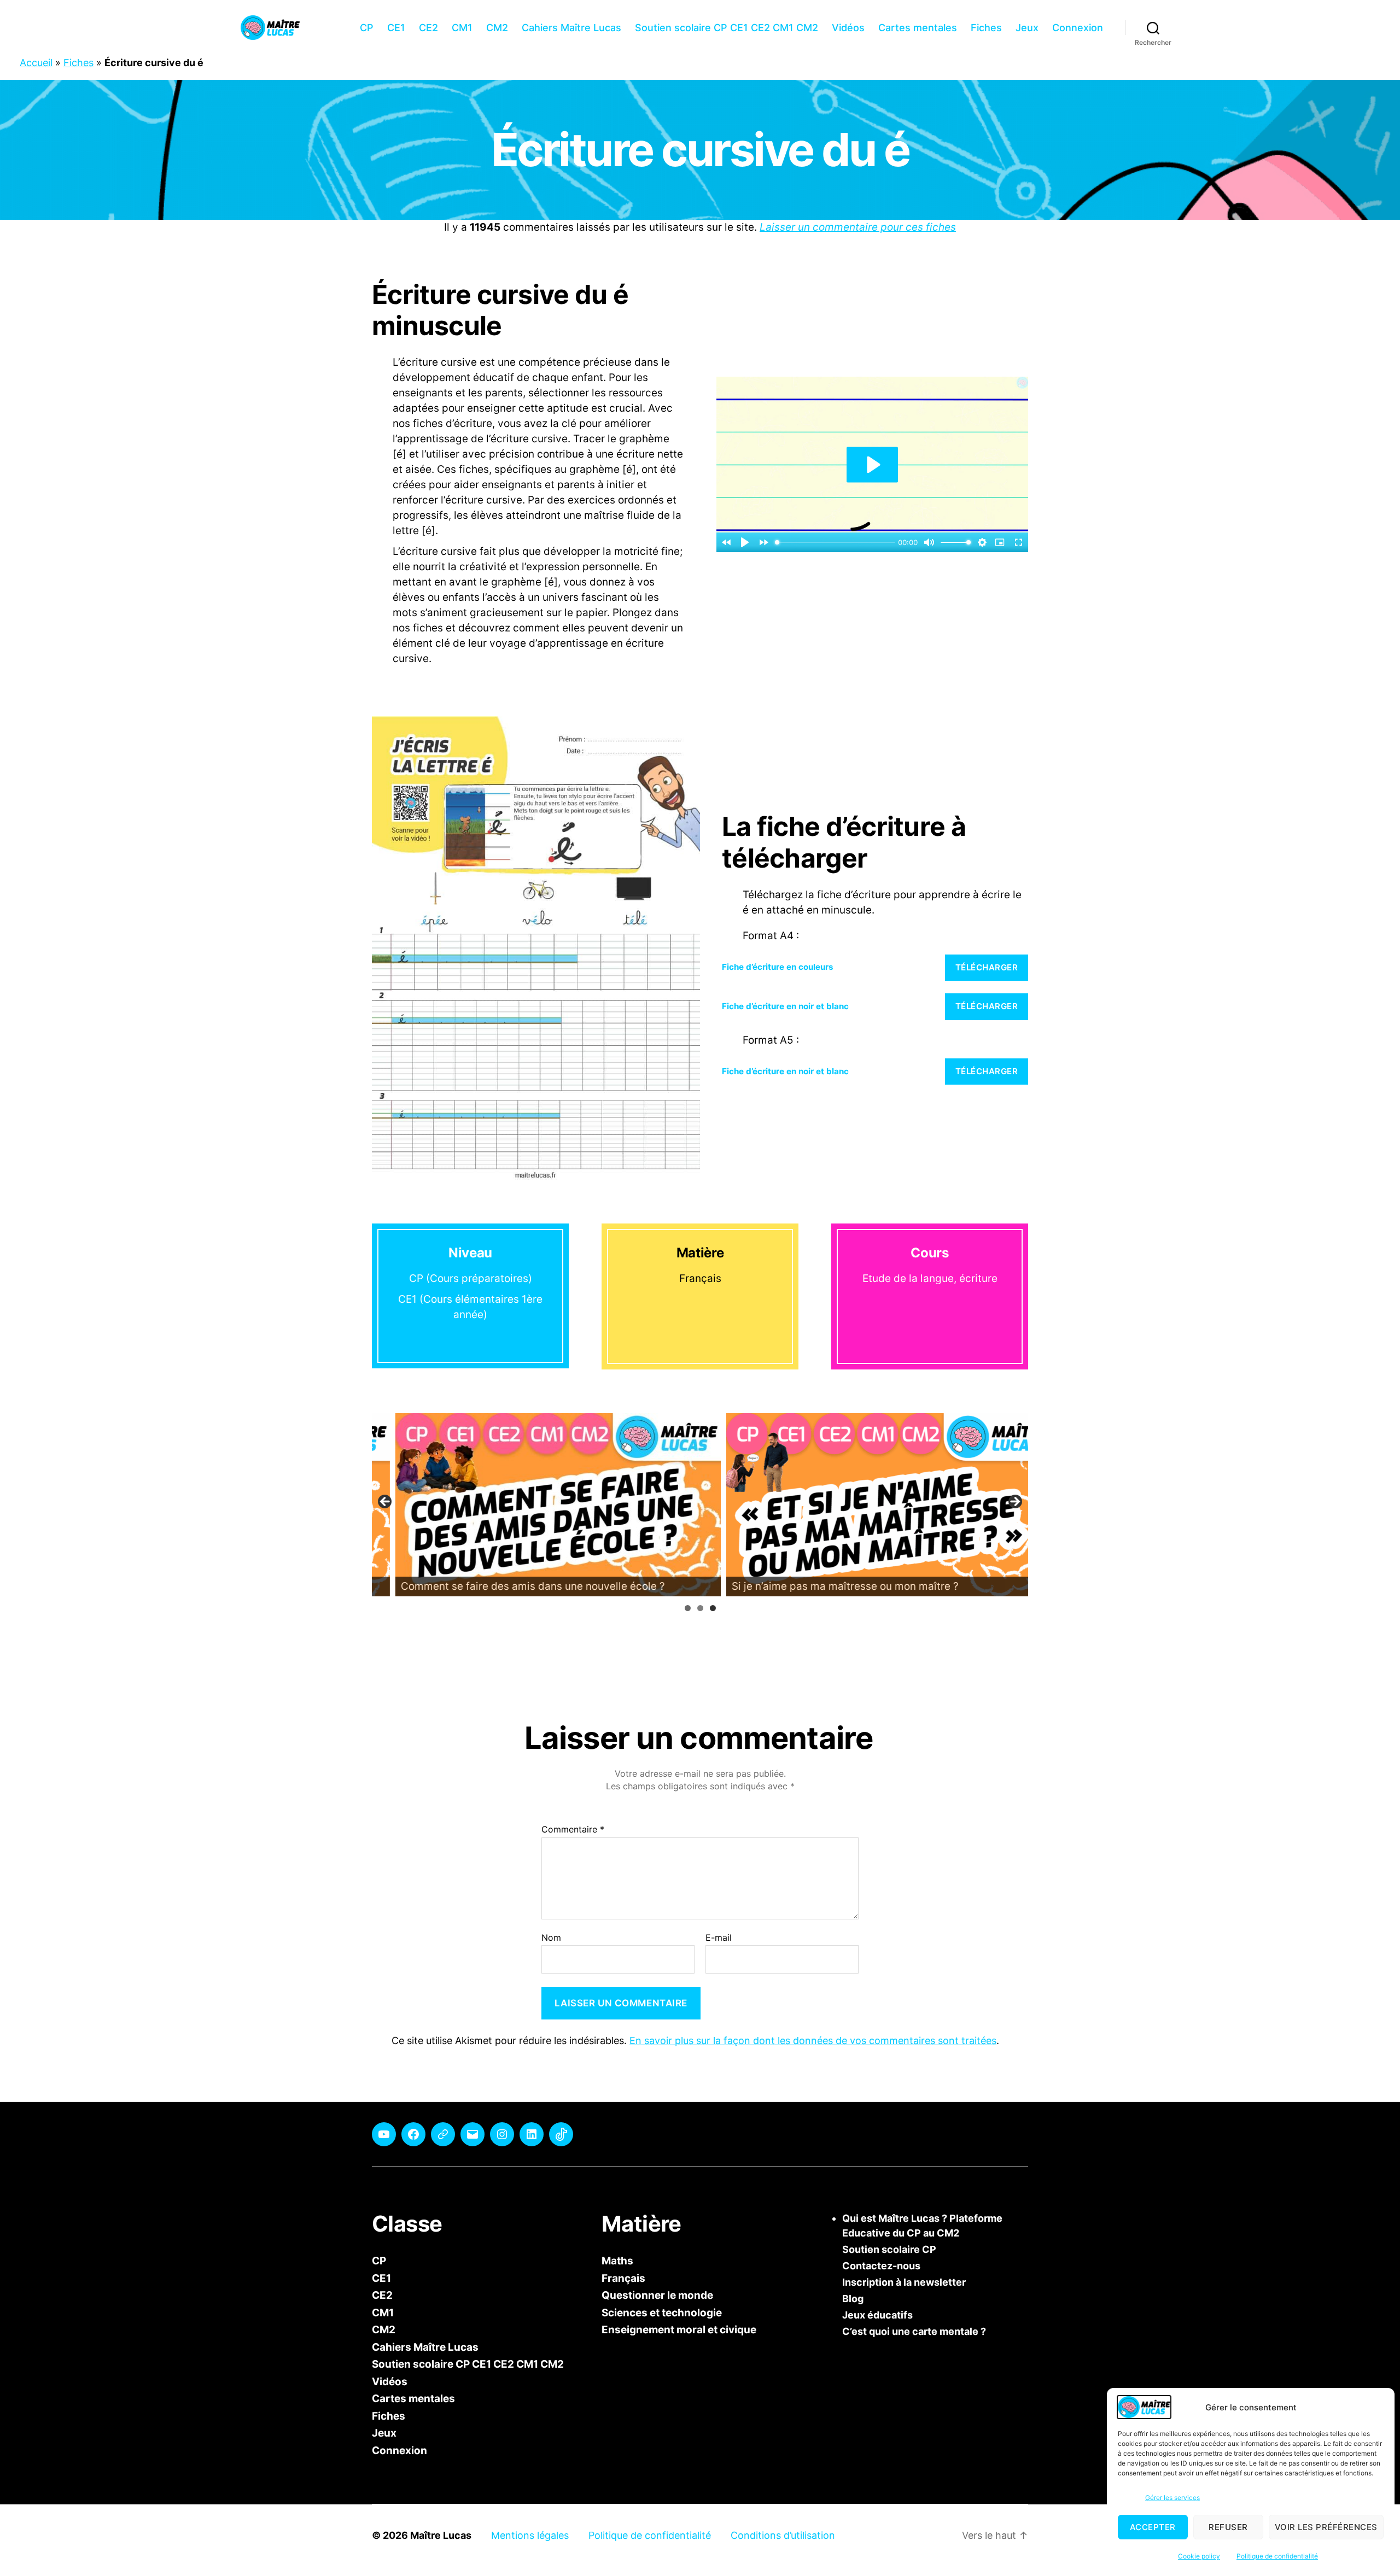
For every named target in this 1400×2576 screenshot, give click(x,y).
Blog (853, 2299)
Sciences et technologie (662, 2312)
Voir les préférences (1326, 2527)
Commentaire (573, 1830)
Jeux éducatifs (877, 2315)
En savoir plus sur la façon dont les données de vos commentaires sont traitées (813, 2041)
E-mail (719, 1938)
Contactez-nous (881, 2266)
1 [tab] (688, 1608)
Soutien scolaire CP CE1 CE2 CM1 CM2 (727, 28)
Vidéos (848, 28)
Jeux (1027, 28)
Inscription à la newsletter (904, 2282)
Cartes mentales (918, 28)
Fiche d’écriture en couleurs (778, 967)
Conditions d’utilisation (783, 2535)
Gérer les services (1172, 2498)
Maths (617, 2261)
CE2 (428, 28)
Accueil (36, 63)
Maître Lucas (441, 2535)
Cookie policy (1199, 2556)
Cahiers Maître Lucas (571, 28)
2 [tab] (700, 1608)
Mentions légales (530, 2535)
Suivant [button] (1014, 1502)
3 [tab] (713, 1608)
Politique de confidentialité (1277, 2556)
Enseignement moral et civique (679, 2330)
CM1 (462, 28)
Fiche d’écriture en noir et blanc (785, 1006)
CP (367, 28)
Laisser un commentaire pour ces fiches (858, 227)
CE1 (396, 28)
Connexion (1078, 28)
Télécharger (987, 967)
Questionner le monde (657, 2295)
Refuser (1228, 2527)
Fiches (986, 28)
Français (623, 2278)
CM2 (497, 28)
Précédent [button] (386, 1502)
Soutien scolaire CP (889, 2249)
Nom (551, 1938)
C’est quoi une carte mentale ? (914, 2331)
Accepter (1153, 2527)
